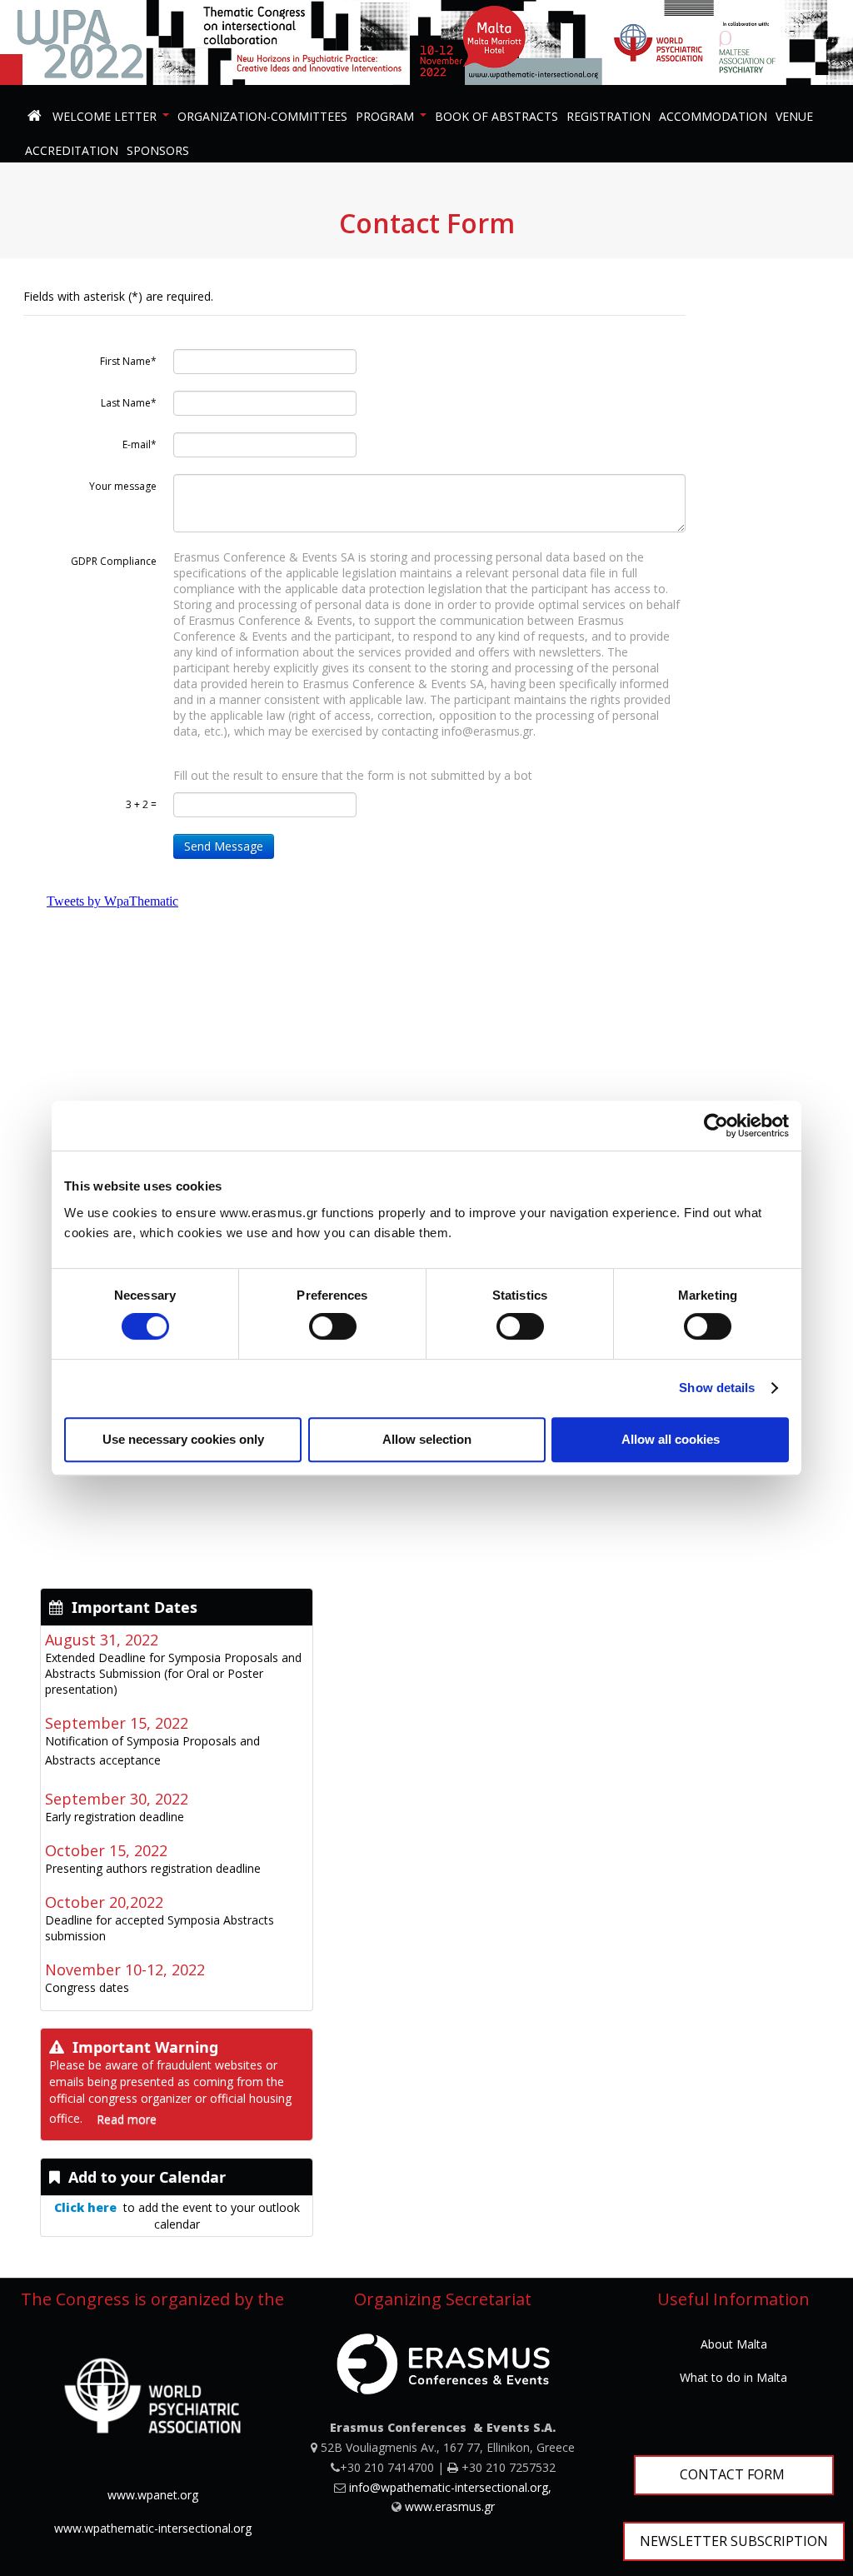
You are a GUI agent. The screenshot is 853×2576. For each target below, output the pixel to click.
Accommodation (713, 116)
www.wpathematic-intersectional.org (153, 2528)
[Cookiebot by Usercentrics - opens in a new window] (716, 1126)
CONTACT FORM (734, 2474)
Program (385, 116)
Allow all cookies (671, 1439)
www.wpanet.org (153, 2495)
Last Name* (129, 403)
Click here (85, 2207)
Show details (717, 1388)
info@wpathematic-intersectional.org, (450, 2487)
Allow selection (427, 1439)
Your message (123, 486)
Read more (127, 2119)
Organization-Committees (262, 116)
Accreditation (72, 150)
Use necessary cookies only (183, 1439)
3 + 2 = (141, 804)
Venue (794, 116)
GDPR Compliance (114, 561)
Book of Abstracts (496, 116)
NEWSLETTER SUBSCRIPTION (734, 2541)
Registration (609, 116)
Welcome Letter (105, 116)
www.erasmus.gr (450, 2506)
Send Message (224, 846)
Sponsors (158, 150)
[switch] (333, 1326)
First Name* (128, 361)
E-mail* (140, 444)
